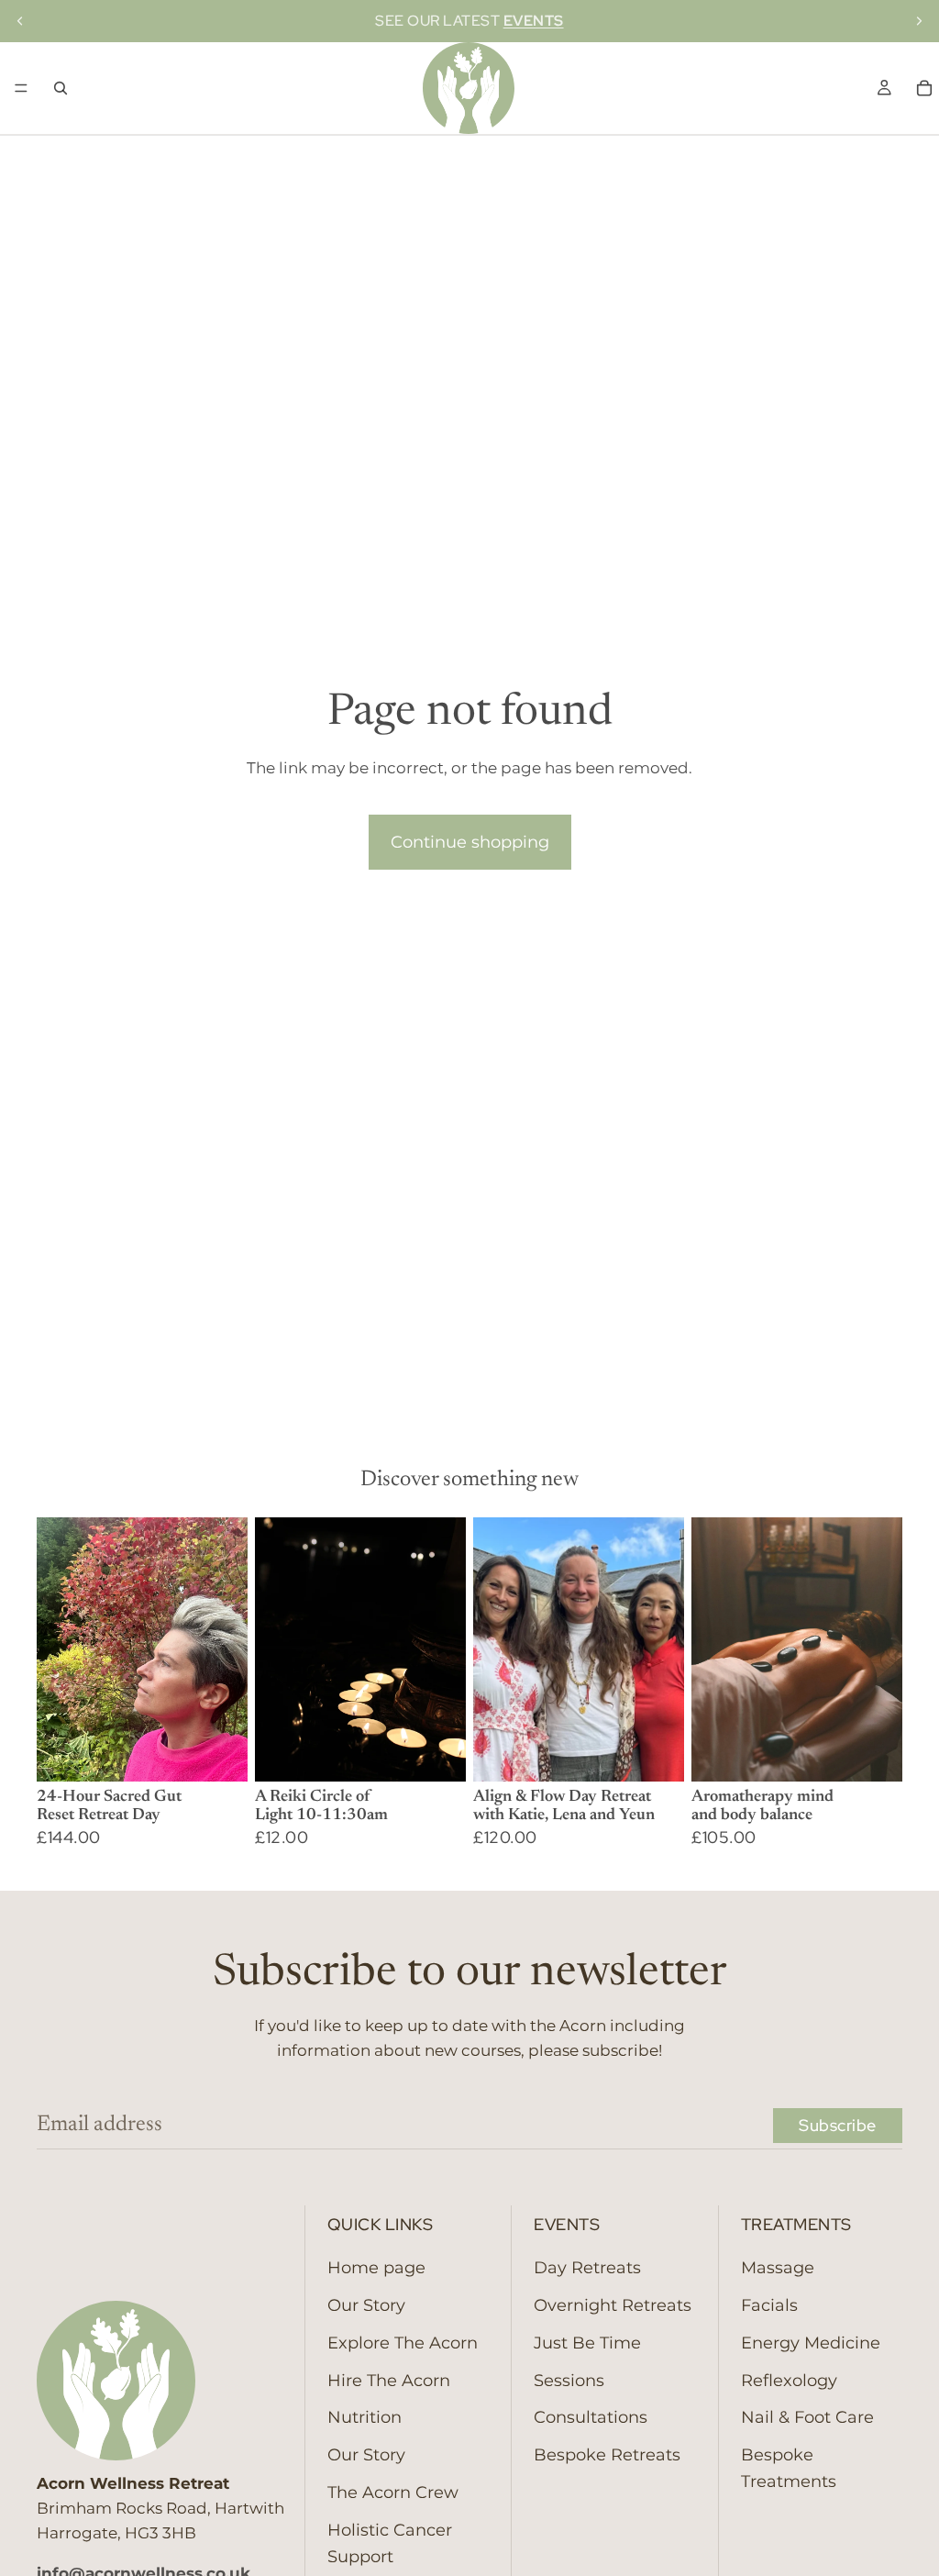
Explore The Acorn (403, 2342)
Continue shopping (470, 842)
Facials (769, 2305)
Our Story (366, 2305)
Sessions (569, 2380)
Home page (376, 2268)
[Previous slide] (20, 21)
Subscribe (838, 2125)
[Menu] (21, 88)
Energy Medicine (811, 2342)
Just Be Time (587, 2342)
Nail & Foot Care (807, 2417)
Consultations (591, 2417)
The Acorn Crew (393, 2493)
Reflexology (789, 2380)
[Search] (61, 88)
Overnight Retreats (613, 2305)
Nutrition (365, 2417)
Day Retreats (587, 2268)
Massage (778, 2268)
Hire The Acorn (389, 2380)
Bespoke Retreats (607, 2455)
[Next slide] (919, 21)
